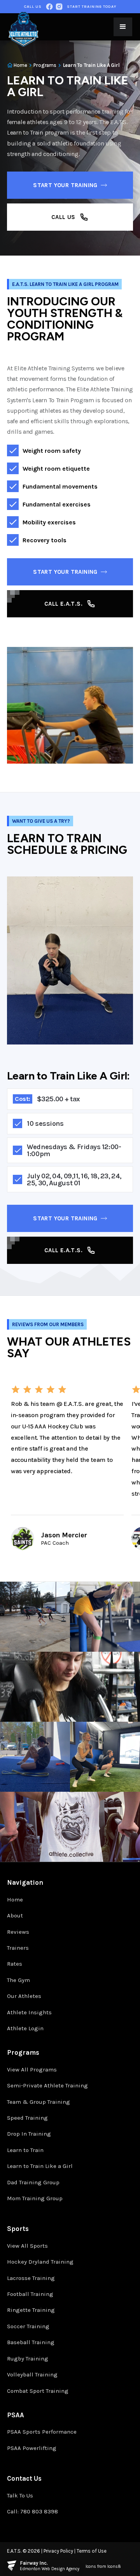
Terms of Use (92, 2551)
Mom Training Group (35, 2198)
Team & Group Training (38, 2102)
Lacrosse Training (31, 2278)
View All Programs (32, 2070)
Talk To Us (20, 2495)
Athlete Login (25, 2028)
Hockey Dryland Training (40, 2262)
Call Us (33, 7)
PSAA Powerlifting (32, 2448)
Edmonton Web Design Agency (50, 2569)
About (15, 1915)
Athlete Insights (29, 2012)
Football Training (30, 2294)
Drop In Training (29, 2134)
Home (15, 1900)
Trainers (18, 1948)
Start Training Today (92, 7)
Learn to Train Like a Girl (40, 2166)
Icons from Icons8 (103, 2566)
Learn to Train (25, 2150)
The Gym (18, 1980)
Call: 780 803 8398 (32, 2511)
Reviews (18, 1932)
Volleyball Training (32, 2374)
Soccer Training (28, 2326)
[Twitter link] (59, 7)
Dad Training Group (33, 2182)
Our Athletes (24, 1996)
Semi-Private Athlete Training (47, 2085)
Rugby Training (28, 2359)
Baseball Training (31, 2342)
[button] (123, 27)
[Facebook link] (49, 7)
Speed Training (27, 2118)
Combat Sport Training (38, 2391)
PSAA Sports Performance (42, 2432)
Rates (15, 1964)
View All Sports (27, 2246)
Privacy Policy (58, 2551)
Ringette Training (31, 2310)
